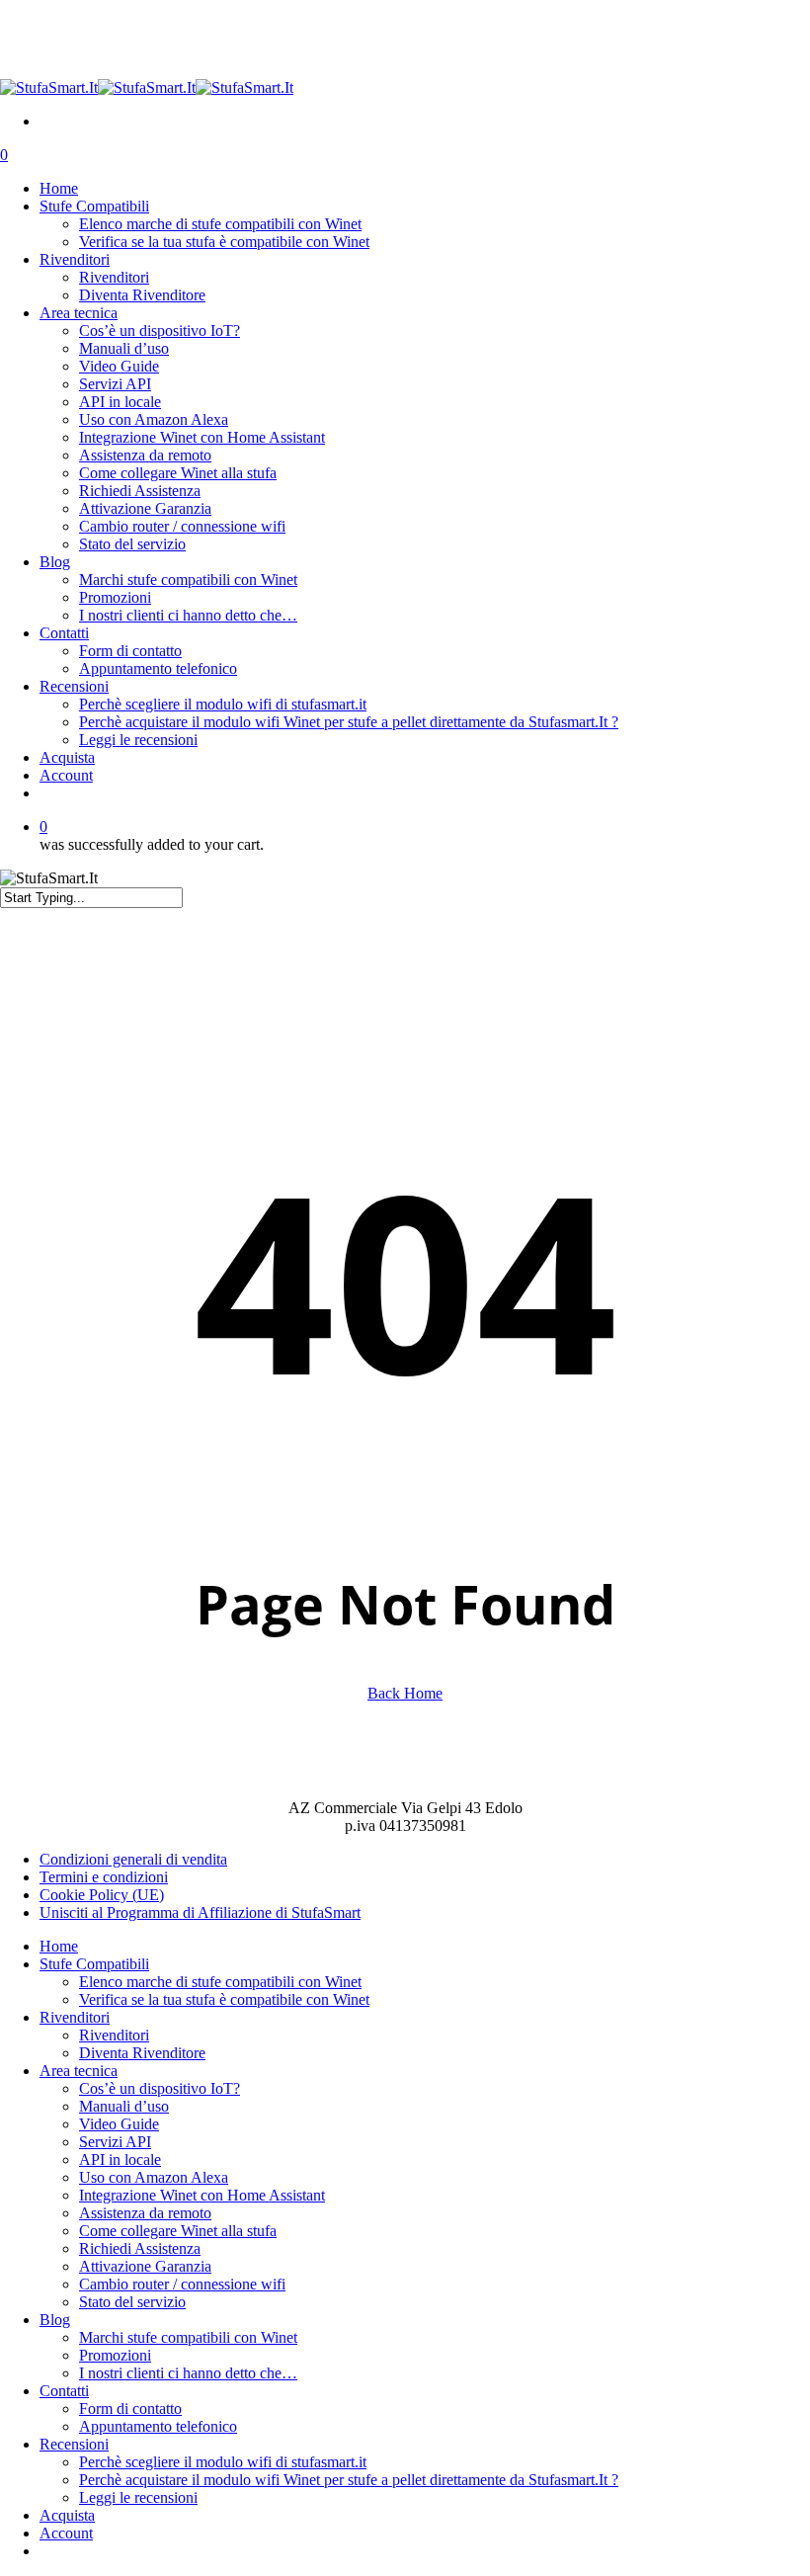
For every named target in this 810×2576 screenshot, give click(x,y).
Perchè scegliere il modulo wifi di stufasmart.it (223, 2462)
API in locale (120, 2160)
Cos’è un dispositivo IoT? (160, 2088)
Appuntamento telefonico (158, 2426)
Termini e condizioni (104, 1877)
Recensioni (74, 2444)
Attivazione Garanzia (145, 2266)
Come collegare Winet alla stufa (178, 2231)
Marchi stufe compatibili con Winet (188, 2337)
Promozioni (115, 2355)
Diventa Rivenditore (142, 2053)
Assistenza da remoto (145, 2213)
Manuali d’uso (124, 2106)
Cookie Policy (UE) (102, 1895)
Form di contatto (130, 2409)
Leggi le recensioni (138, 2497)
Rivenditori (75, 2017)
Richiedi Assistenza (140, 2248)
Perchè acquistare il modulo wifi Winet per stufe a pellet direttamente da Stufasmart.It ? (349, 2480)
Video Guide (119, 2124)
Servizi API (115, 2142)
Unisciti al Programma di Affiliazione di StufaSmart (200, 1912)
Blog (55, 2320)
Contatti (64, 2391)
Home (59, 1946)
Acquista (67, 2515)
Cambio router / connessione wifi (182, 2284)
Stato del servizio (132, 2302)
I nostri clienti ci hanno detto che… (188, 2373)
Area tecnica (79, 2071)
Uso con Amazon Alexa (154, 2177)
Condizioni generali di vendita (133, 1859)
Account (66, 2533)
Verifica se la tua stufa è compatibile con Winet (224, 1999)
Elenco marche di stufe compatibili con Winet (220, 1982)
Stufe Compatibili (94, 1964)
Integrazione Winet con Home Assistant (202, 2195)
